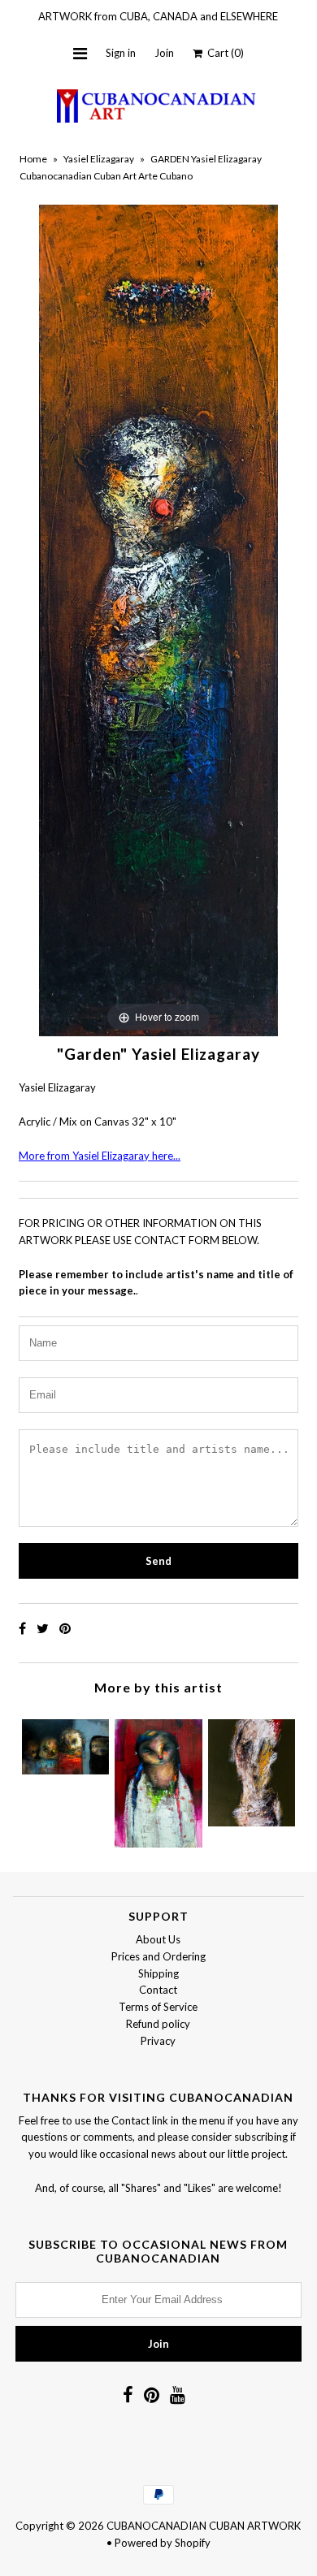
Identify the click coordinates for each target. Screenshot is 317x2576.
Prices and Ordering (158, 1956)
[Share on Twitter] (44, 1628)
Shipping (158, 1973)
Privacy (158, 2041)
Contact (158, 1990)
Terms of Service (158, 2007)
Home (33, 159)
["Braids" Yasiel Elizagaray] (158, 1779)
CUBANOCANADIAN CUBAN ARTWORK (204, 2526)
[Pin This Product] (65, 1628)
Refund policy (158, 2024)
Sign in (121, 53)
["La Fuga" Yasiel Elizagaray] (65, 1743)
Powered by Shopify (163, 2543)
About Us (158, 1939)
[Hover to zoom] (158, 620)
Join (164, 53)
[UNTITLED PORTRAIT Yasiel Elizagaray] (252, 1769)
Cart (223, 53)
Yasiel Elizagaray (99, 159)
